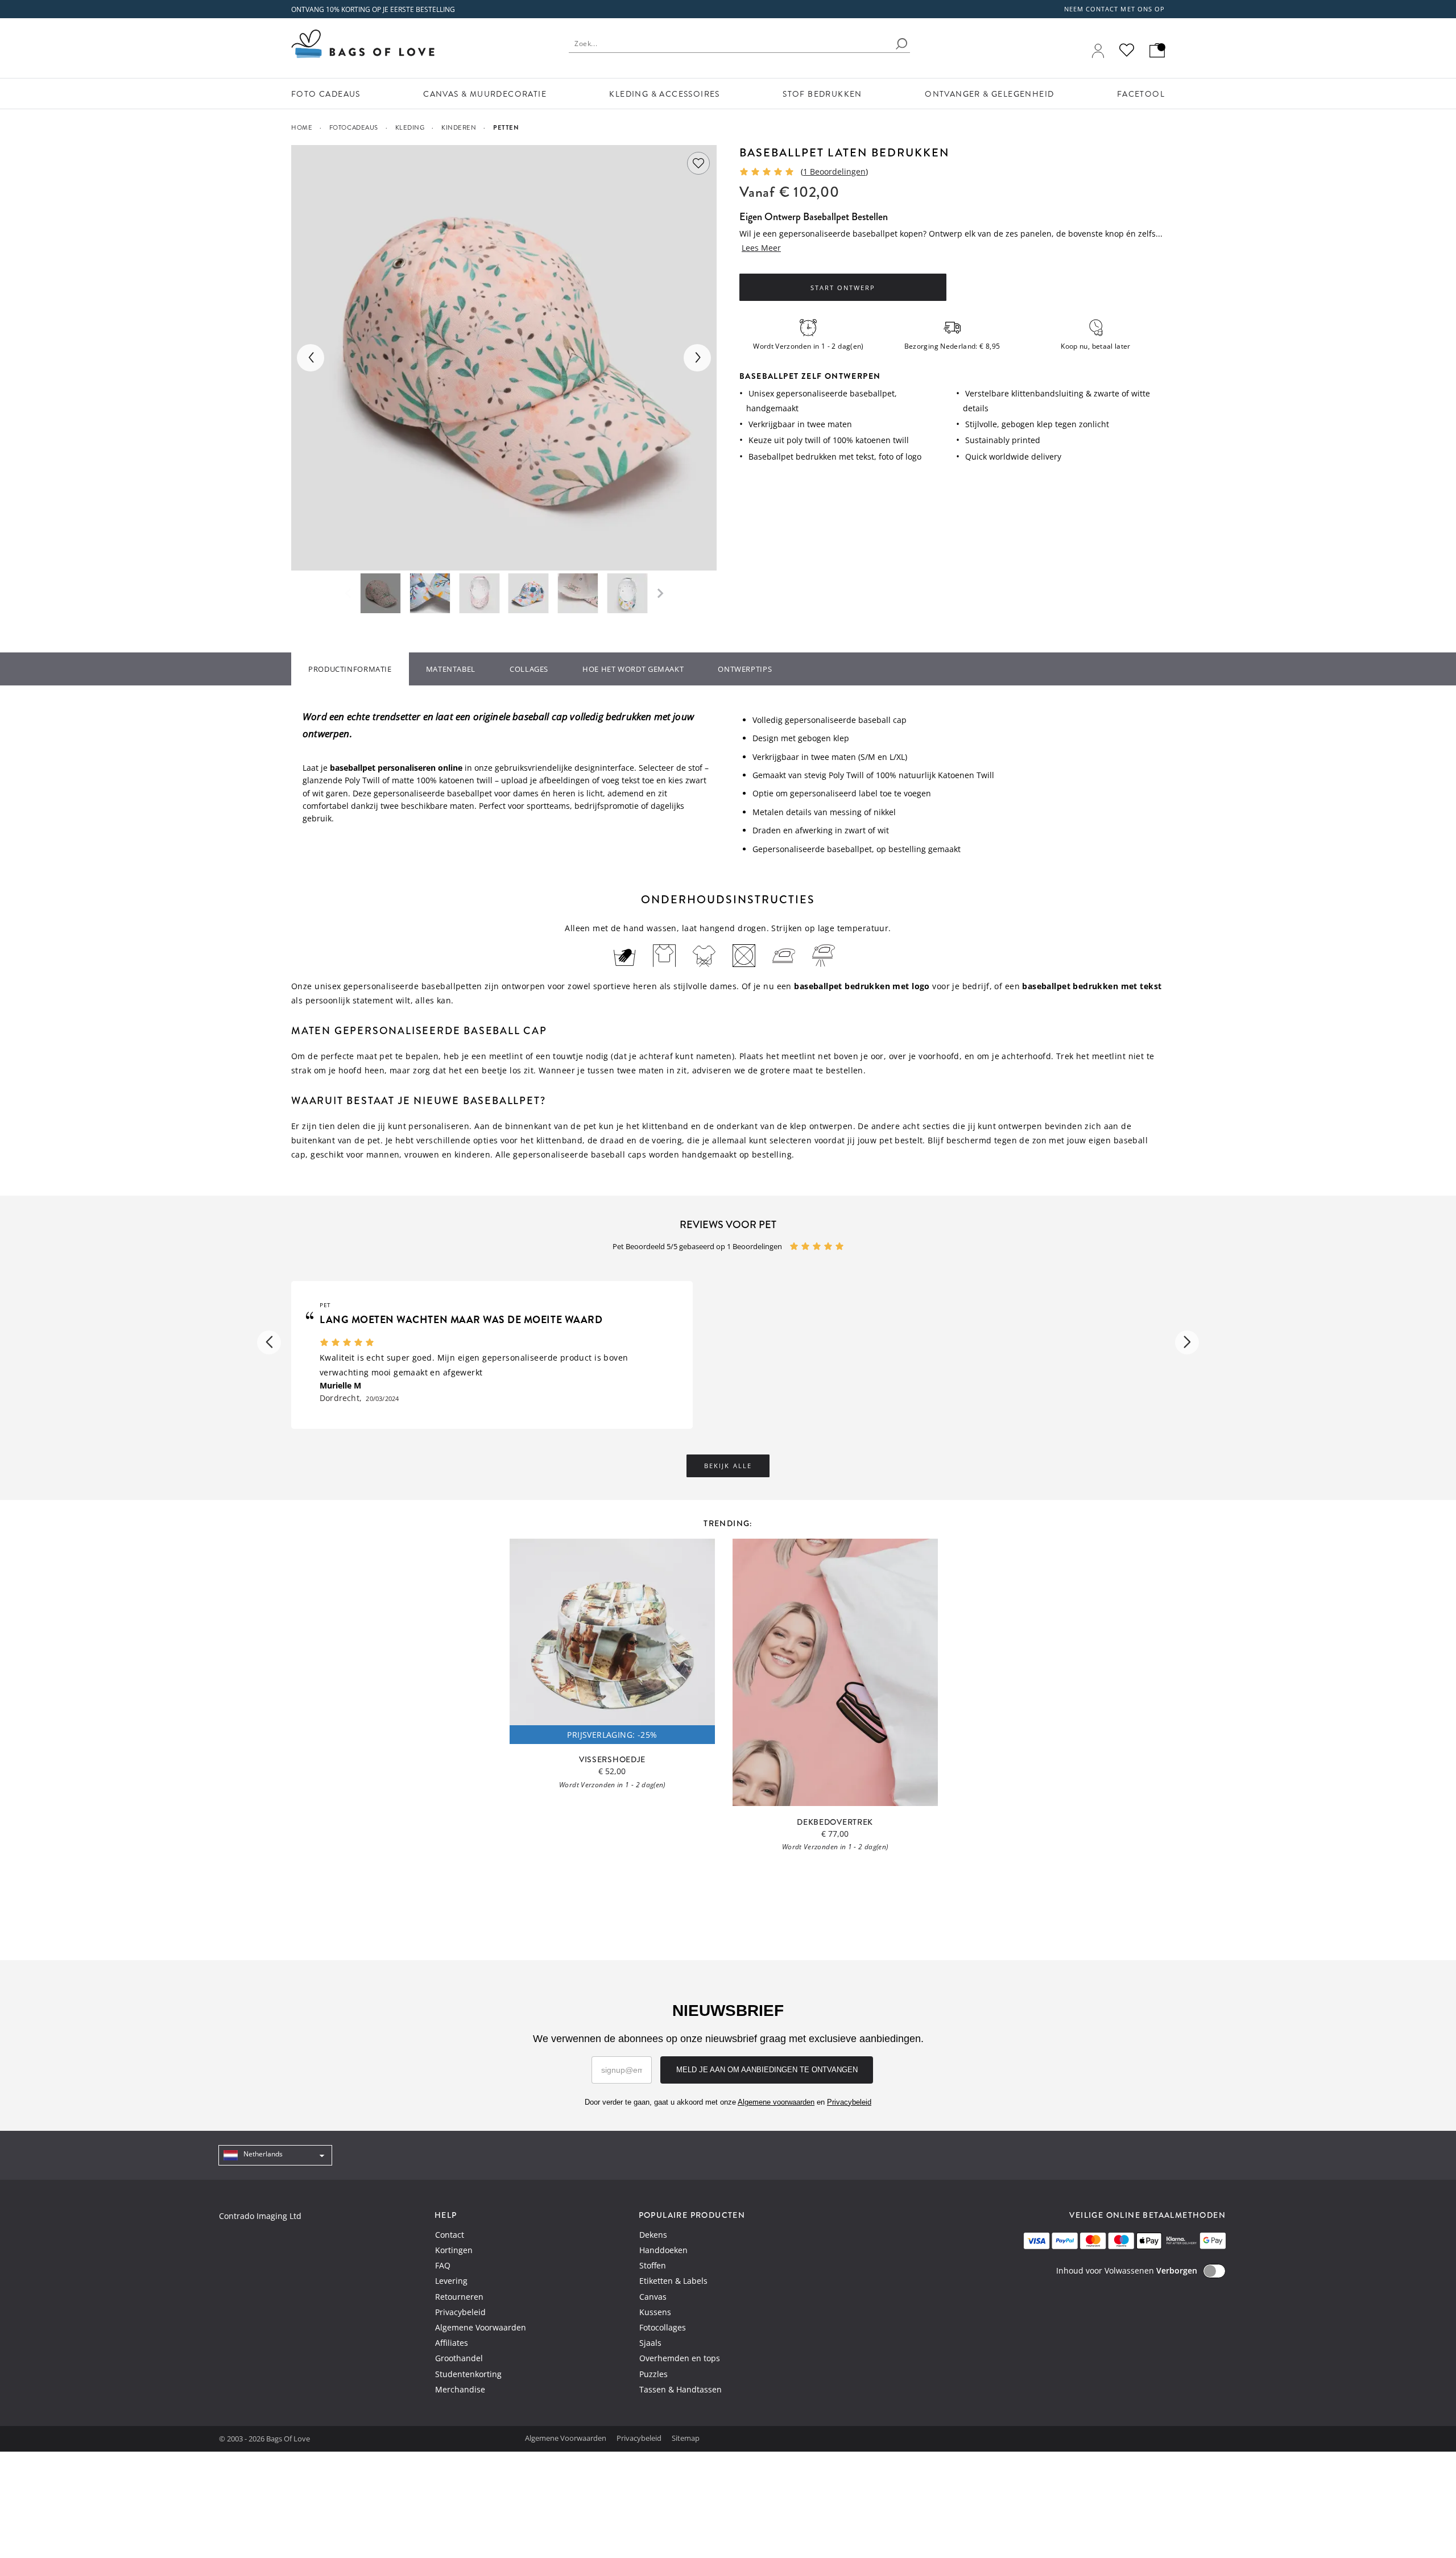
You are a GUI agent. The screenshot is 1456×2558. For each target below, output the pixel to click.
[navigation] (275, 2155)
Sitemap (686, 2438)
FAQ (443, 2265)
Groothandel (459, 2358)
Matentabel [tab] (451, 669)
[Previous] (311, 358)
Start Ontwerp (843, 288)
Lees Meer (761, 248)
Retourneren (459, 2297)
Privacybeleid (460, 2312)
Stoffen (653, 2265)
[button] (269, 1342)
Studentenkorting (468, 2374)
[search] (901, 44)
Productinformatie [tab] (350, 669)
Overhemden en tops (680, 2358)
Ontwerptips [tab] (745, 669)
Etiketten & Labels (673, 2281)
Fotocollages (663, 2327)
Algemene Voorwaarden (481, 2327)
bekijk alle (728, 1466)
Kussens (655, 2312)
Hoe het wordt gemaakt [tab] (633, 669)
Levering (451, 2281)
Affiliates (452, 2343)
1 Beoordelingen (834, 172)
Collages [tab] (529, 669)
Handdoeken (663, 2250)
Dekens (653, 2235)
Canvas (653, 2297)
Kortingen (454, 2250)
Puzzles (653, 2374)
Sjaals (650, 2343)
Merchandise (460, 2389)
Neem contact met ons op (1114, 9)
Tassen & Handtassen (681, 2389)
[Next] (697, 358)
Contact (450, 2235)
